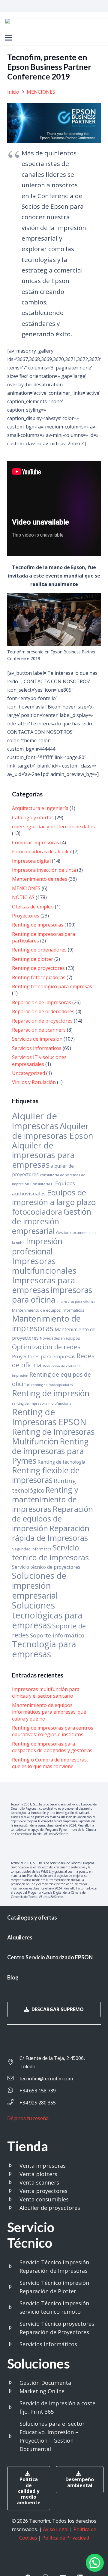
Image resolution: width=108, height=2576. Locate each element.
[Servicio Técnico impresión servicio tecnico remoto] (13, 2307)
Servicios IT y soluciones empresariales (39, 1061)
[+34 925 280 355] (13, 2103)
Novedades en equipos (60, 1338)
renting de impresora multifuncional (42, 1403)
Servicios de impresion (37, 1039)
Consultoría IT (42, 1184)
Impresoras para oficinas (76, 1301)
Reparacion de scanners (39, 1030)
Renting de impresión (51, 1393)
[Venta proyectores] (13, 2191)
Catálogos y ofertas (32, 1917)
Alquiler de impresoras (35, 1121)
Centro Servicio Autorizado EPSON (50, 1957)
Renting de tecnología (61, 1462)
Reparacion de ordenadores (43, 1011)
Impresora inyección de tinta (44, 870)
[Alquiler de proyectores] (13, 2208)
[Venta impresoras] (13, 2166)
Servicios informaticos (37, 1048)
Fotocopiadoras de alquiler (42, 852)
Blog (13, 1977)
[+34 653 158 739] (13, 2091)
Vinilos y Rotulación (34, 1082)
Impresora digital (31, 861)
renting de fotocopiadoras (52, 1385)
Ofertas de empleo (33, 907)
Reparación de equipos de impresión (52, 1519)
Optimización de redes (46, 1347)
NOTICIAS (23, 897)
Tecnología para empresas (44, 1649)
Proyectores (26, 916)
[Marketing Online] (13, 2391)
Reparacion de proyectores (42, 1021)
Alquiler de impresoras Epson (53, 1131)
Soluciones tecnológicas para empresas (47, 1615)
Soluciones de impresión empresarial (39, 1585)
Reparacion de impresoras (42, 1002)
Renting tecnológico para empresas (52, 986)
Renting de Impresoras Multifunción (53, 1437)
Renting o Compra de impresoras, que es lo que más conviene (50, 1763)
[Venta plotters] (13, 2174)
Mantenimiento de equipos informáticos (48, 1310)
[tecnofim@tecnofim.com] (13, 2079)
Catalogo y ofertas (33, 818)
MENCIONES (26, 888)
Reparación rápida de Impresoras (51, 1533)
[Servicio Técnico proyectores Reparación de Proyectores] (13, 2328)
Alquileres (20, 1937)
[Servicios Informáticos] (13, 2344)
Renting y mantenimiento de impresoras (45, 1499)
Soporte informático (57, 1635)
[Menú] (8, 38)
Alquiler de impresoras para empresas (43, 1155)
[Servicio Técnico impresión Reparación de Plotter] (13, 2287)
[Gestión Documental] (13, 2383)
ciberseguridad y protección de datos (53, 827)
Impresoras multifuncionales (44, 1266)
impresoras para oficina (52, 1295)
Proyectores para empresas (44, 1356)
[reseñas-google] (30, 2127)
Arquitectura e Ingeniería (40, 808)
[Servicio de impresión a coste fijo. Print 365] (13, 2407)
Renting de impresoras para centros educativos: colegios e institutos (53, 1731)
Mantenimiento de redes (40, 879)
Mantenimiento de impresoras (46, 1323)
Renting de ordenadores (39, 950)
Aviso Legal (56, 2529)
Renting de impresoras (38, 925)
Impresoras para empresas (43, 1285)
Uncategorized (28, 1073)
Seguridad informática (32, 1549)
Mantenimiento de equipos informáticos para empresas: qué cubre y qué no (49, 1712)
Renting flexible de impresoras (46, 1475)
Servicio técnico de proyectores (46, 1567)
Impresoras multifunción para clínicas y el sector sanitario (46, 1693)
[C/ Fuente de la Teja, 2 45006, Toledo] (13, 2062)
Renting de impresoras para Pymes (50, 1451)
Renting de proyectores (38, 968)
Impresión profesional (37, 1246)
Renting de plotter (33, 959)
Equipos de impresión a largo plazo (54, 1197)
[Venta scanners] (13, 2182)
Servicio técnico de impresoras (50, 1552)
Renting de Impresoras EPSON (49, 1417)
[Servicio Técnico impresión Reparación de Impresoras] (13, 2266)
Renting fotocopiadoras (39, 977)
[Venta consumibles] (13, 2199)
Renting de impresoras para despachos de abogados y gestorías (52, 1747)
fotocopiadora (37, 1212)
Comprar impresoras (36, 843)
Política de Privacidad (66, 2538)
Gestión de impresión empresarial (52, 1221)
